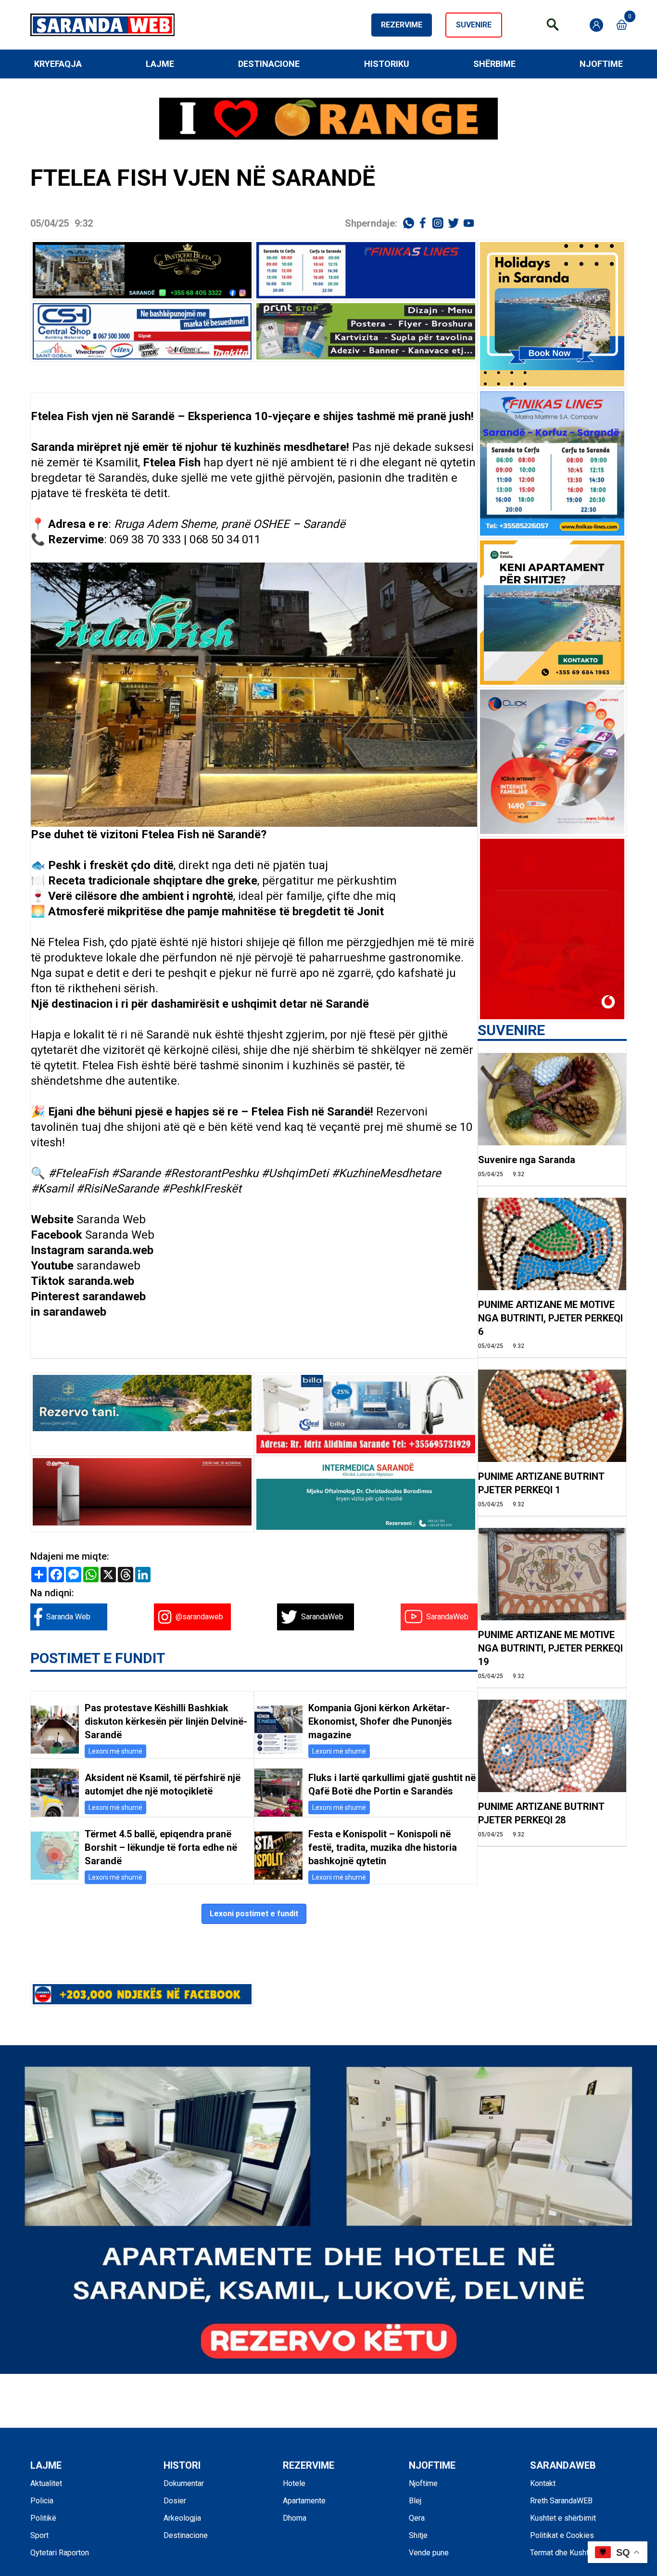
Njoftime (601, 64)
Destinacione (269, 64)
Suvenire (474, 25)
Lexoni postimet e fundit (254, 1914)
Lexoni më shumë (115, 1751)
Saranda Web (111, 1219)
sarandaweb (108, 1266)
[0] (622, 25)
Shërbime (494, 64)
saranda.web (120, 1250)
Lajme (160, 64)
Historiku (387, 64)
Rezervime (402, 25)
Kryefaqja (58, 64)
